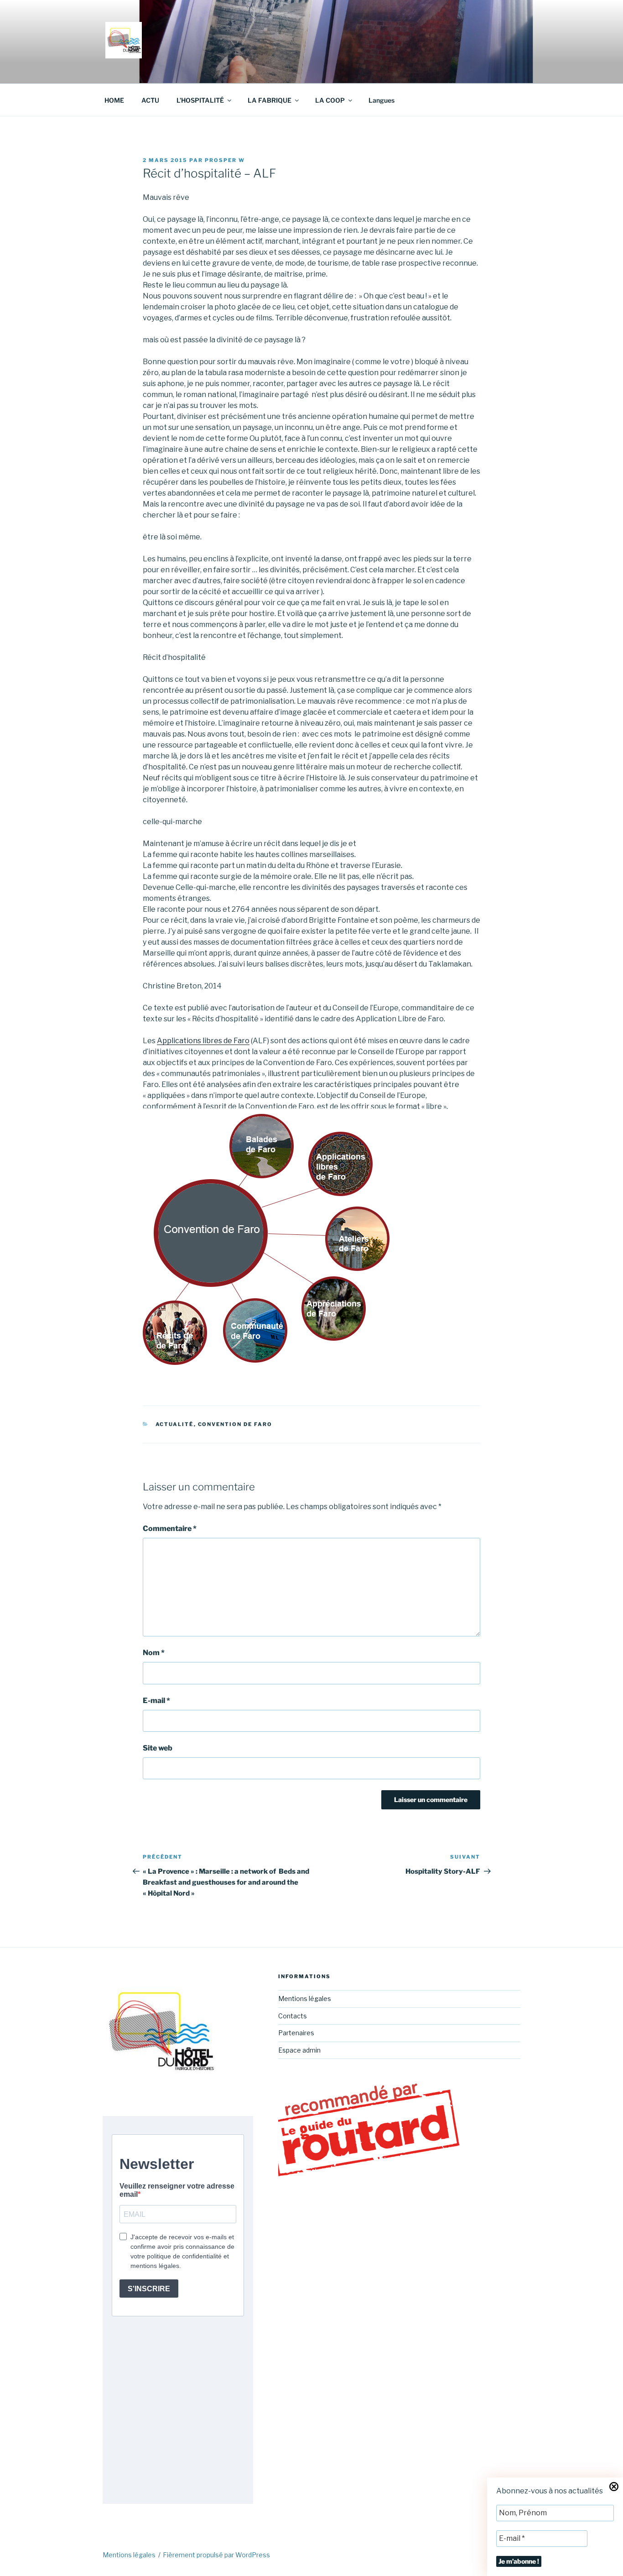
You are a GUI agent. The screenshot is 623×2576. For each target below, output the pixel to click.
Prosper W (225, 160)
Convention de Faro (235, 1424)
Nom (154, 1653)
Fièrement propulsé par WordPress (216, 2555)
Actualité (175, 1424)
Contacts (293, 2016)
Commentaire (170, 1528)
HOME (114, 100)
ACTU (150, 100)
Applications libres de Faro (203, 1041)
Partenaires (296, 2033)
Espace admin (299, 2050)
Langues (382, 100)
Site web (158, 1748)
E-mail (156, 1701)
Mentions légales (305, 1999)
